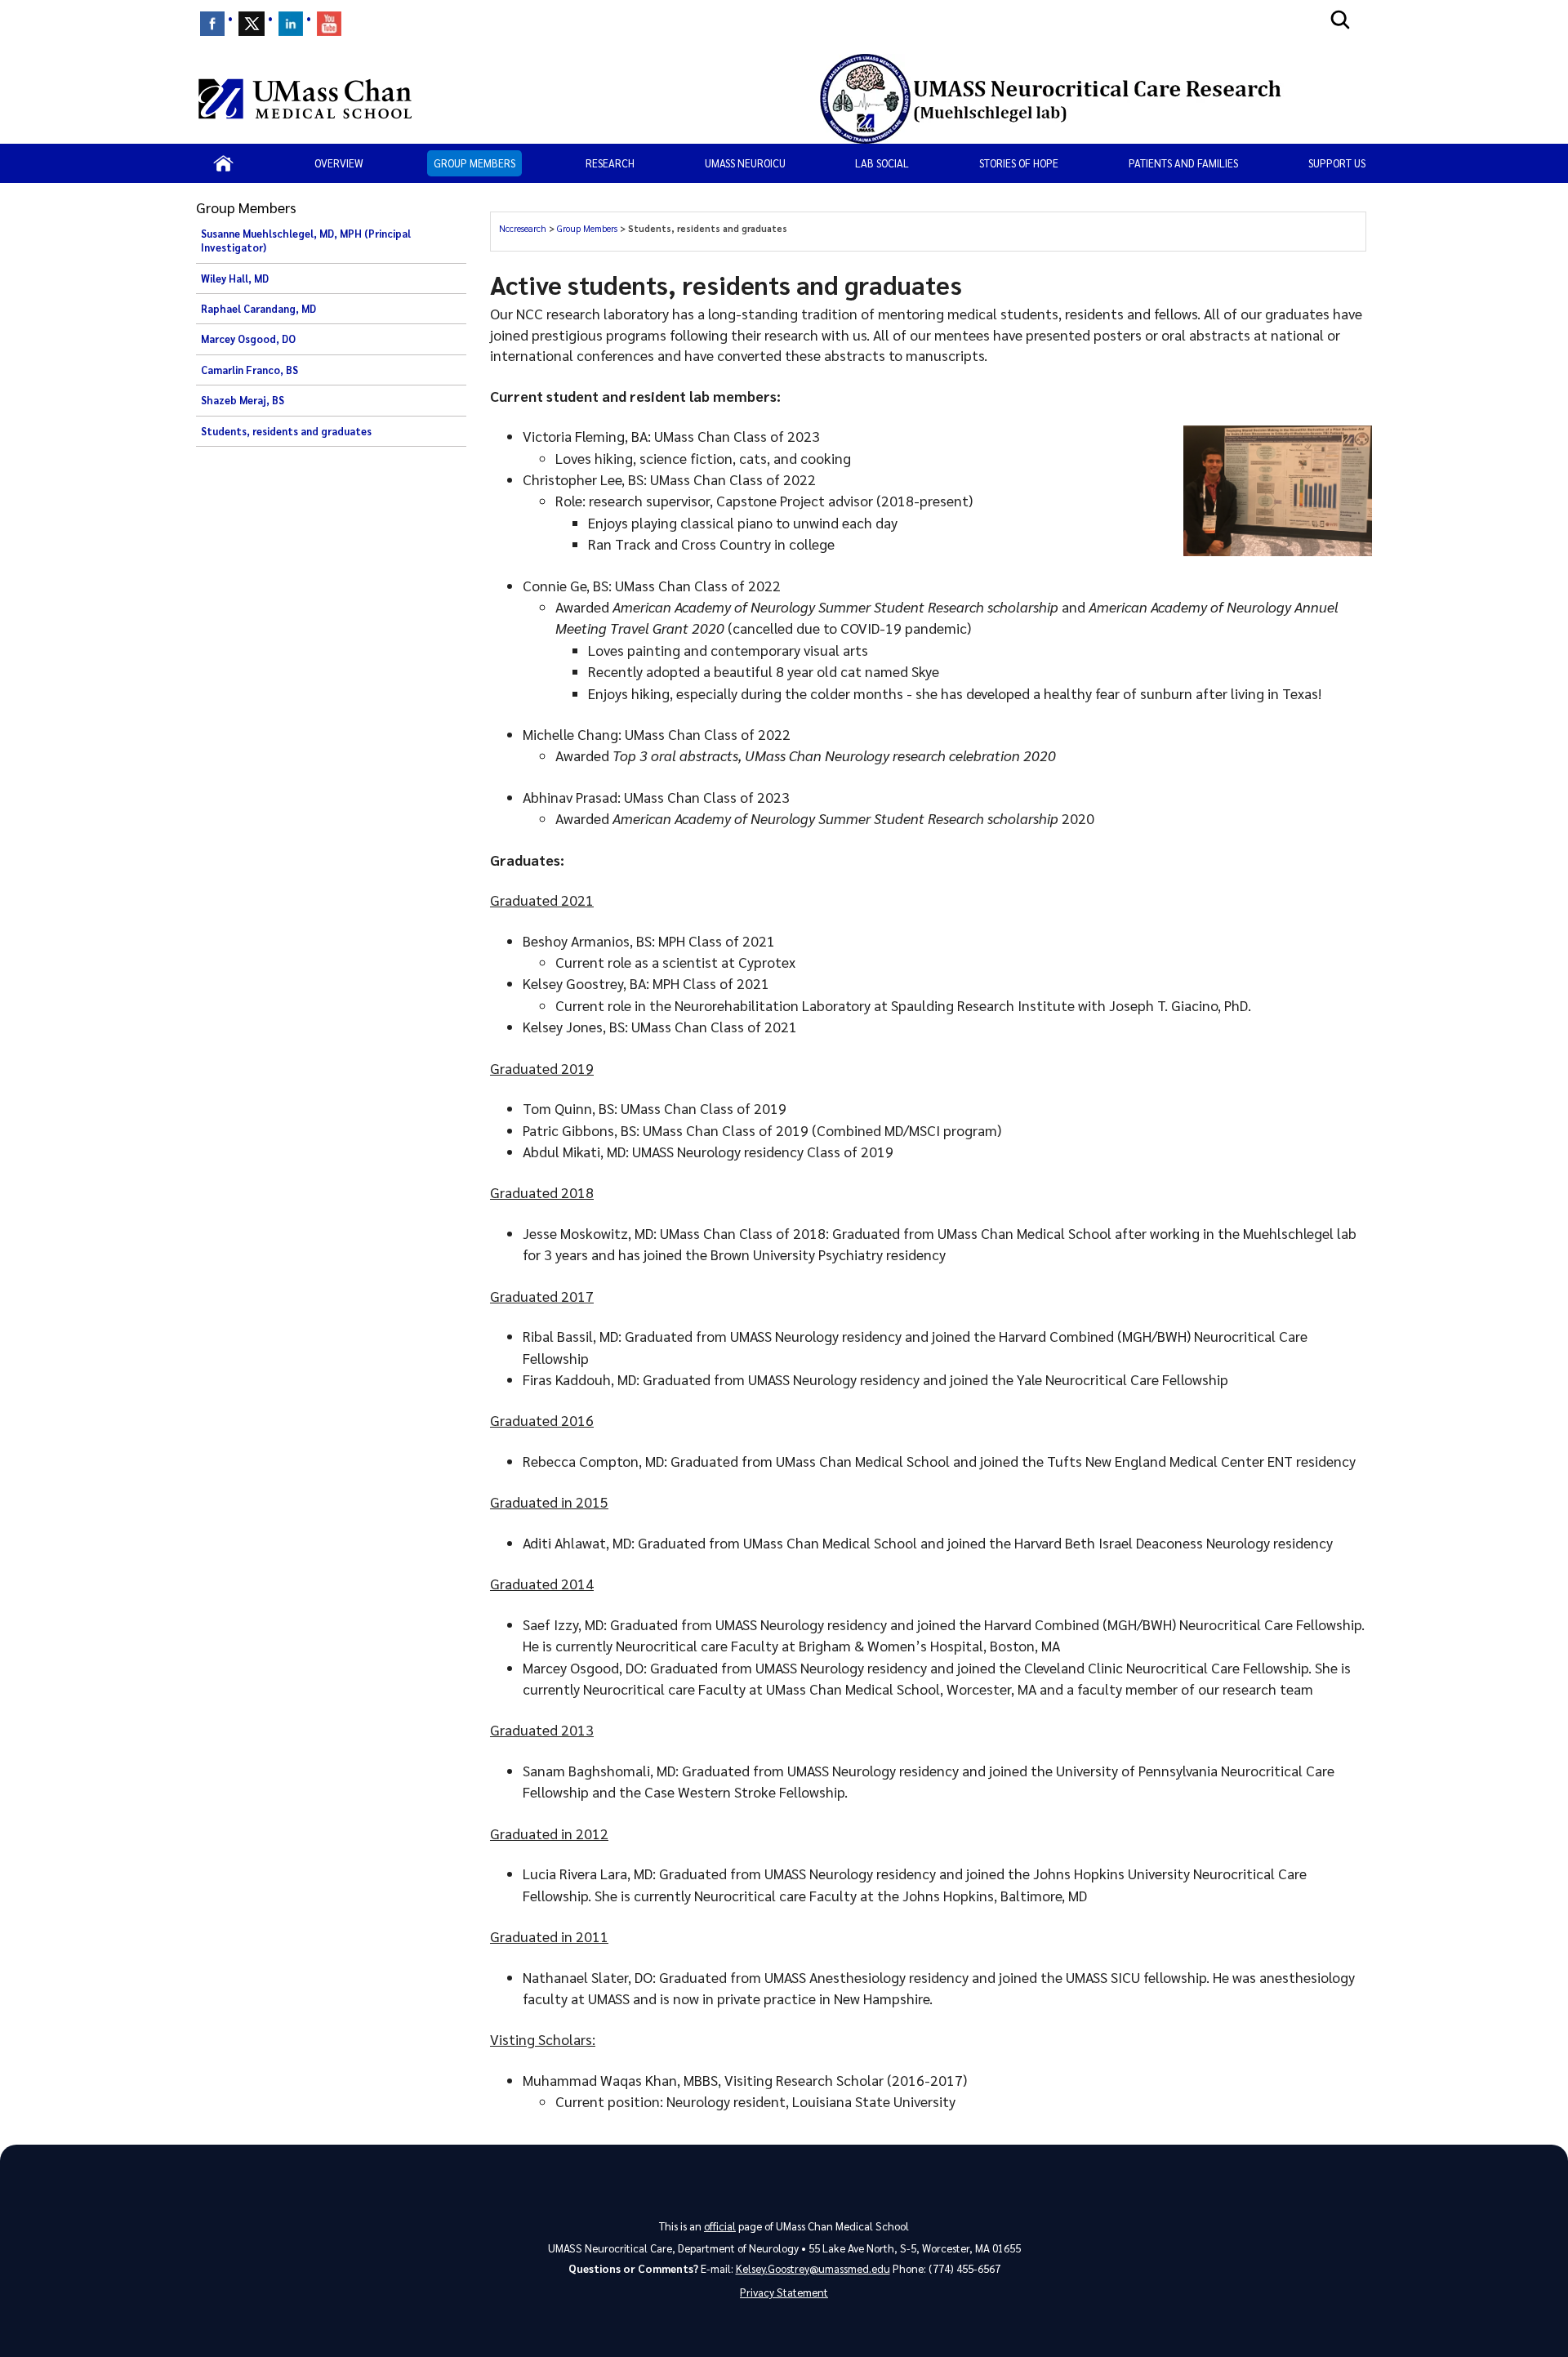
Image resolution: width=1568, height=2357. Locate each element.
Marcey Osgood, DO (248, 339)
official (720, 2226)
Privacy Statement (784, 2292)
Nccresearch (524, 228)
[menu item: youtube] (329, 24)
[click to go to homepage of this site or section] (1086, 99)
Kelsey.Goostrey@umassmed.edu (813, 2268)
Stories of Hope (1019, 163)
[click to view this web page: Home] (223, 163)
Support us (1337, 163)
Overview (339, 163)
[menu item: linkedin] (291, 24)
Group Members (474, 163)
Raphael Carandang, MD (258, 309)
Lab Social (882, 163)
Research (610, 163)
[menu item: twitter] (252, 24)
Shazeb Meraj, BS (243, 400)
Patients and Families (1183, 163)
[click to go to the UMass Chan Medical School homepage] (305, 99)
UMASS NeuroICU (745, 163)
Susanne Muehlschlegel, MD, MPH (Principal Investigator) (306, 241)
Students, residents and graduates (286, 431)
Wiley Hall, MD (235, 278)
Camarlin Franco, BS (249, 370)
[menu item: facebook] (212, 24)
